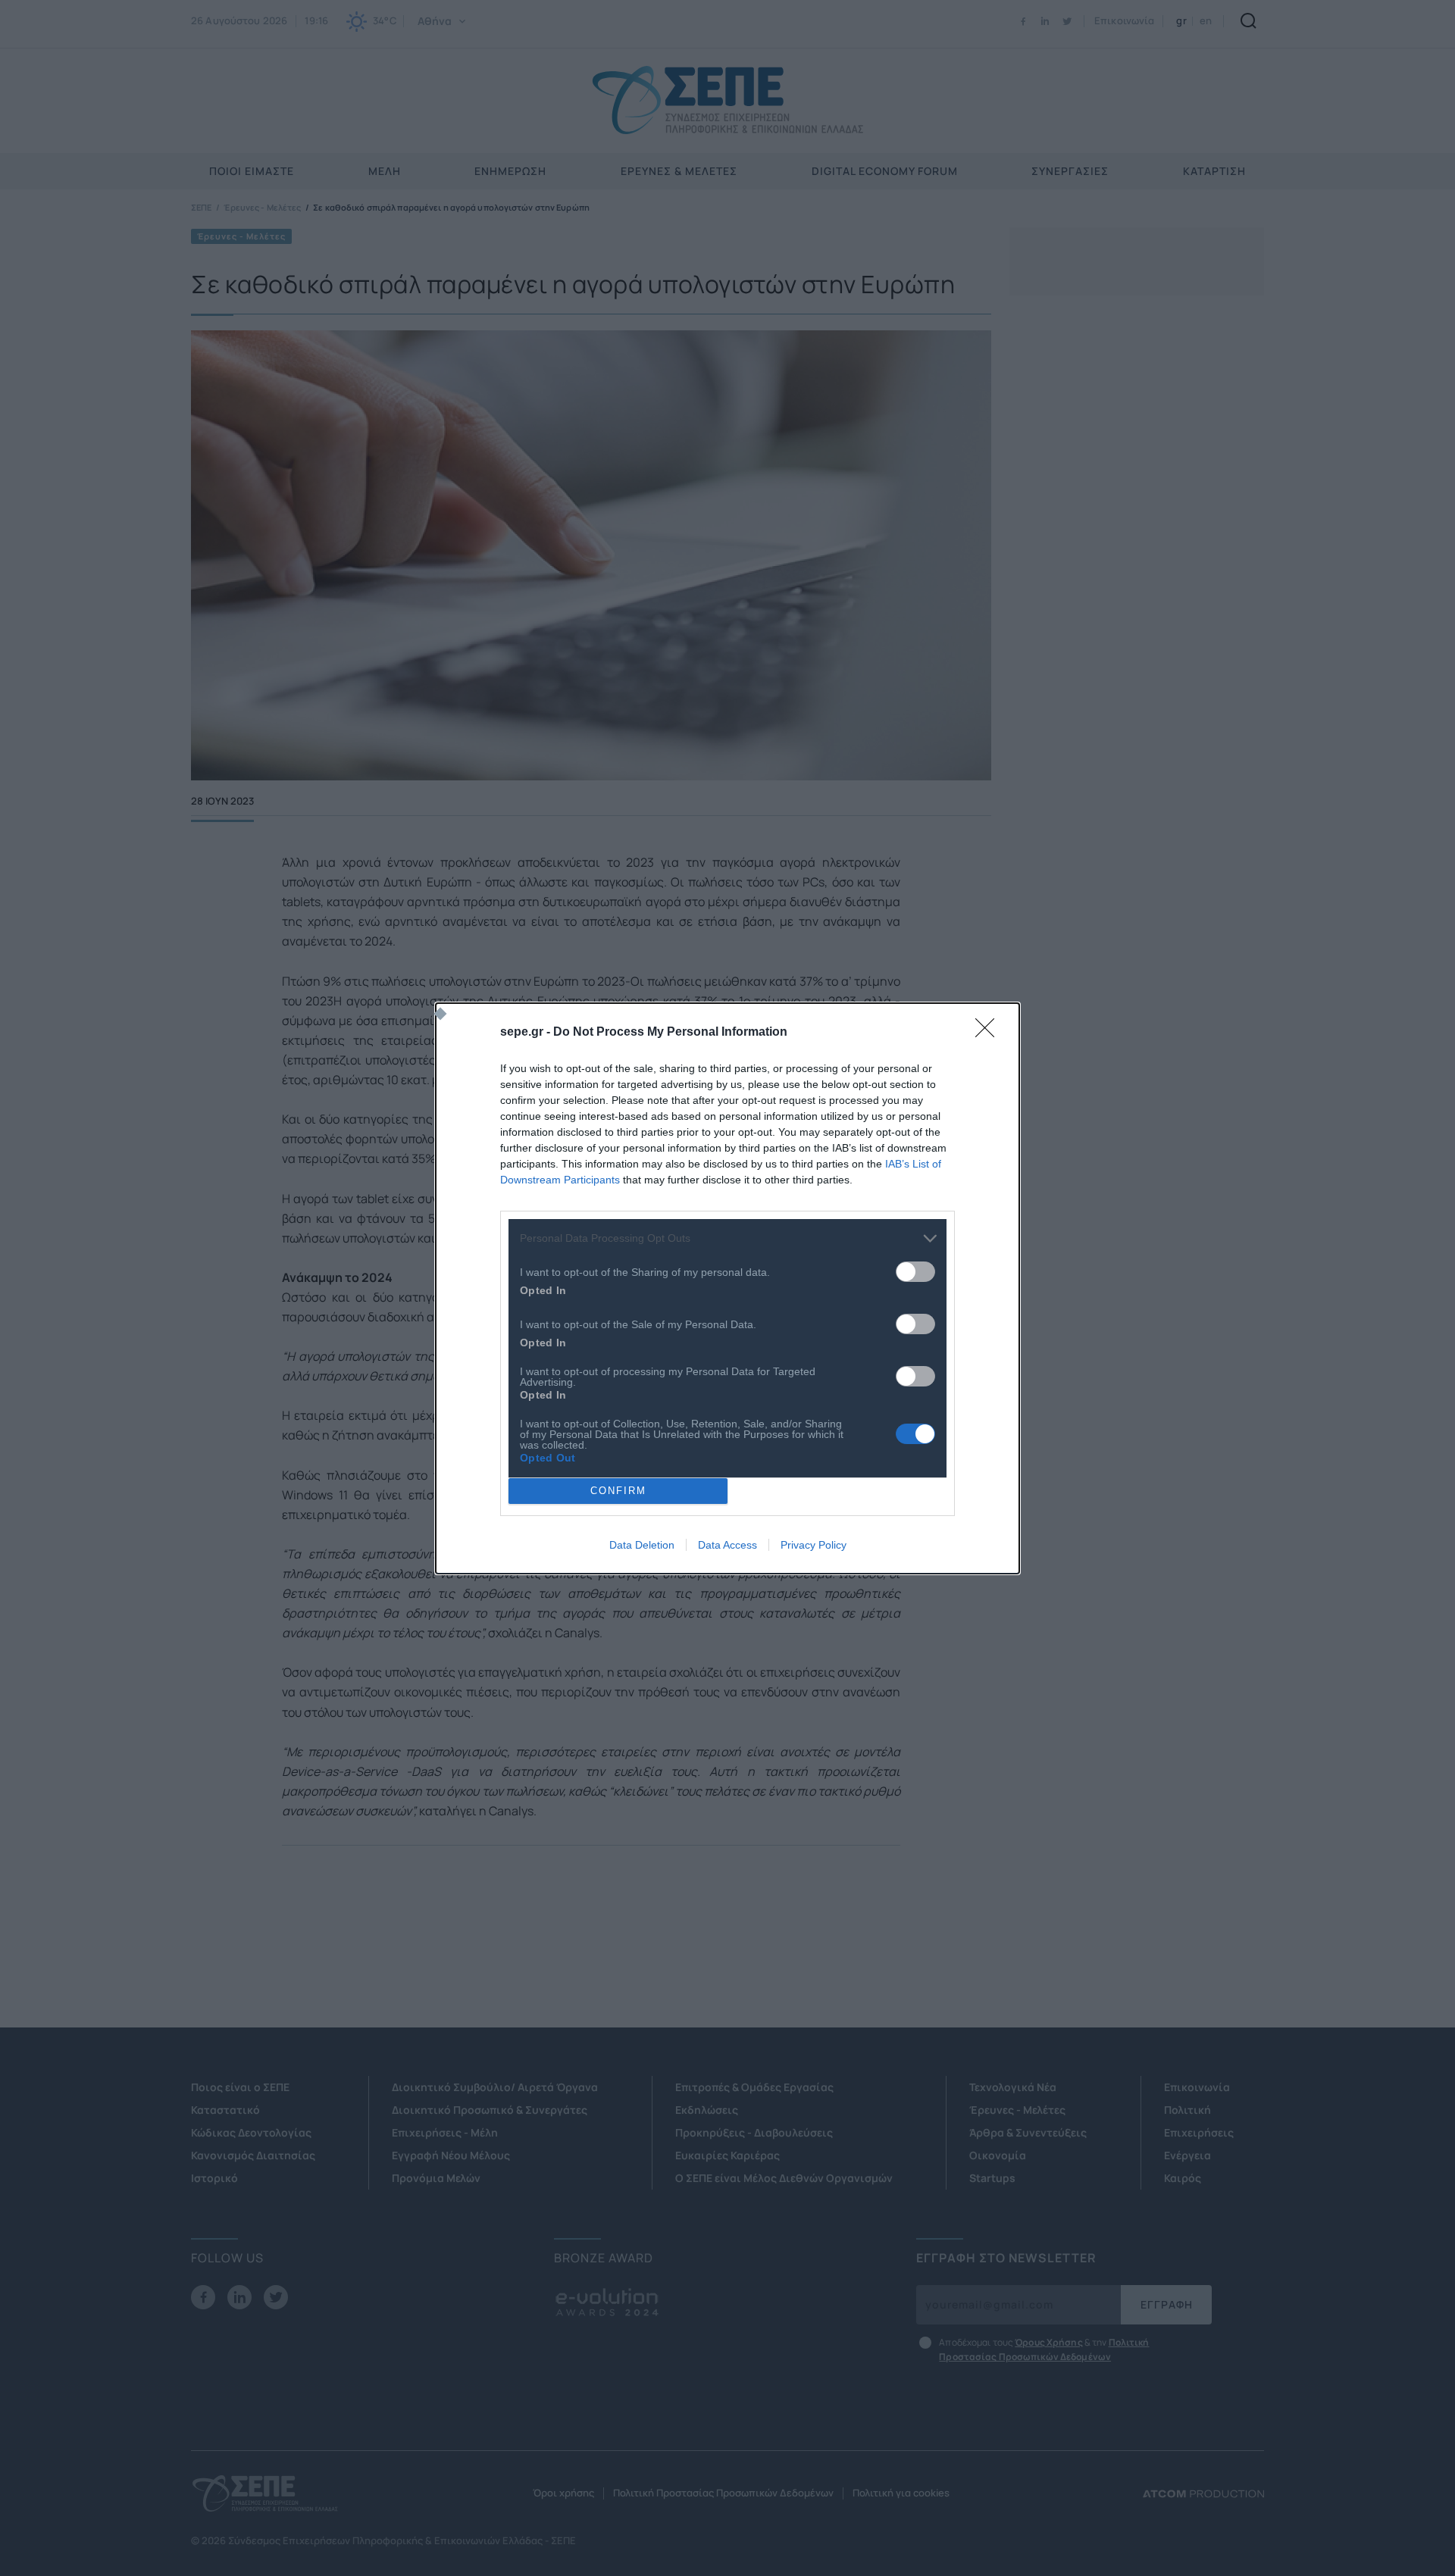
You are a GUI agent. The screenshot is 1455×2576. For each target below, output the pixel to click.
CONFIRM (618, 1491)
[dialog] (727, 1288)
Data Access (727, 1545)
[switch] (915, 1272)
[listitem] (727, 1238)
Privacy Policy (814, 1545)
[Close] (990, 1033)
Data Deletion (642, 1545)
